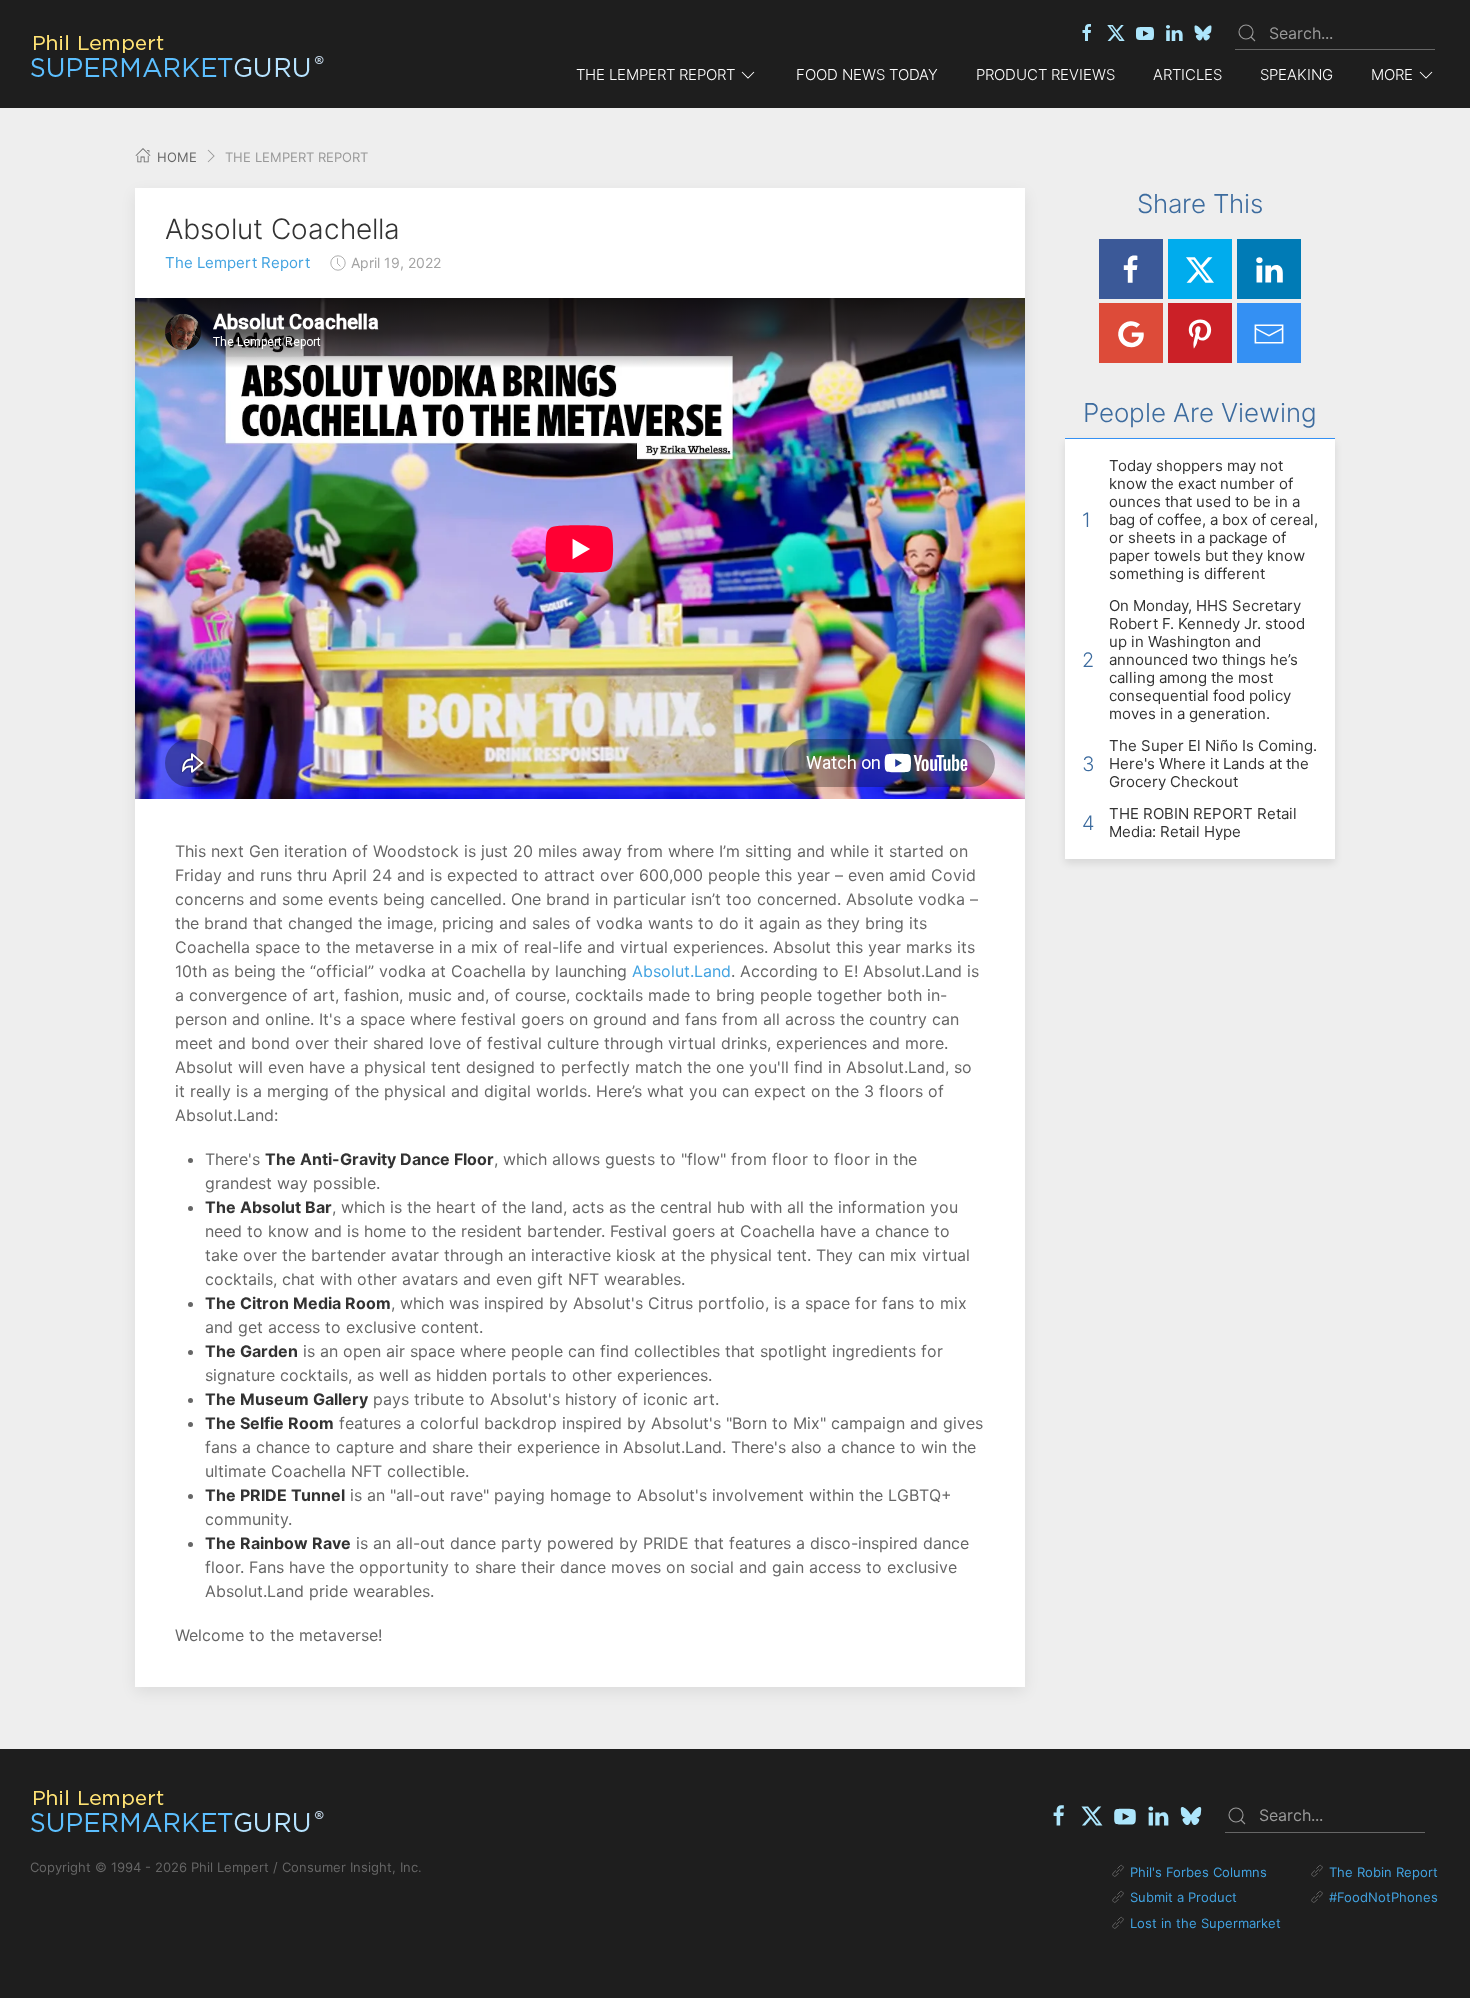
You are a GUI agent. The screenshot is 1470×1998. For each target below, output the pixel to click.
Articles (1187, 74)
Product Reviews (1045, 74)
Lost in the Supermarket (1205, 1923)
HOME (175, 157)
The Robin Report (1383, 1872)
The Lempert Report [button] (655, 74)
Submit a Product (1183, 1897)
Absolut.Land (681, 971)
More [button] (1392, 74)
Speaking (1296, 74)
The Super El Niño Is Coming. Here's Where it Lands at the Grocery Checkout (1213, 763)
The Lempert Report (237, 262)
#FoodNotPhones (1383, 1897)
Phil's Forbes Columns (1198, 1872)
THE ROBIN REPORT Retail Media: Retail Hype (1203, 822)
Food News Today (867, 74)
